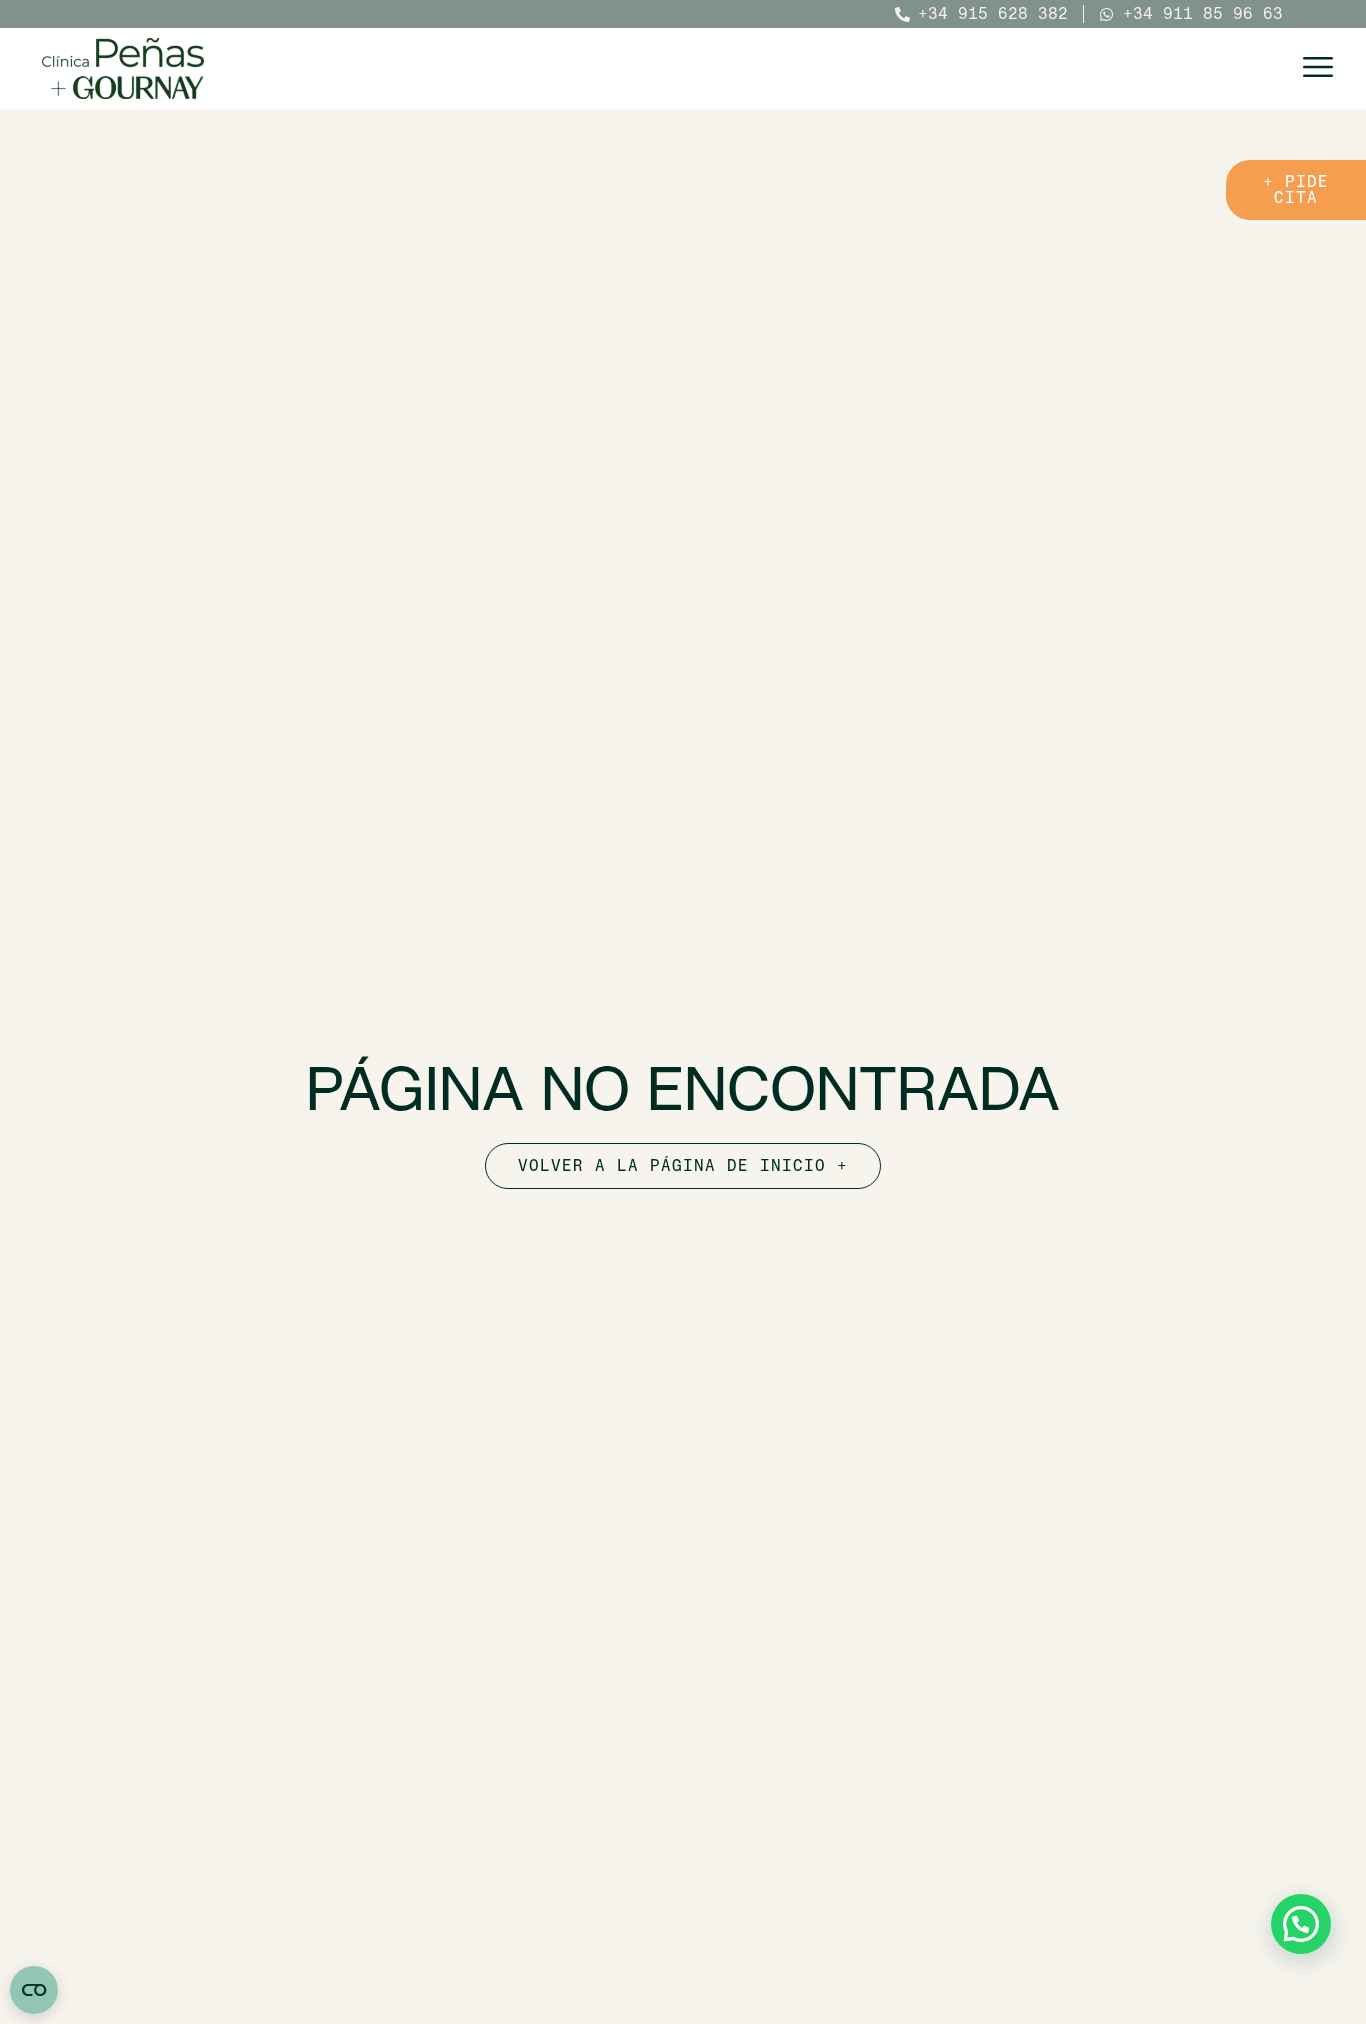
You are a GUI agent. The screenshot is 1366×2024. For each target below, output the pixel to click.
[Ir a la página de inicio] (123, 68)
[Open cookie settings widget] (34, 1990)
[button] (1301, 1924)
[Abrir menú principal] (1318, 67)
